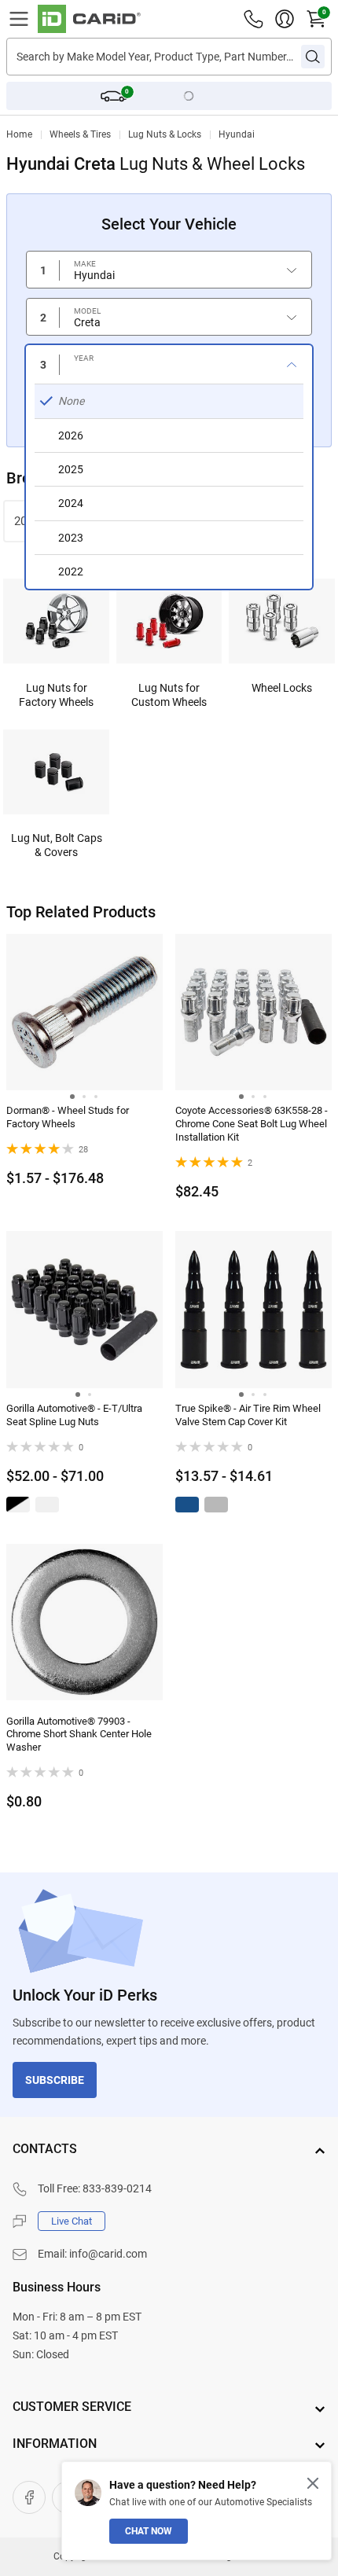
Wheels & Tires (80, 134)
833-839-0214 (117, 2188)
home (19, 134)
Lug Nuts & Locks (165, 134)
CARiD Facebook (29, 2497)
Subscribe (55, 2080)
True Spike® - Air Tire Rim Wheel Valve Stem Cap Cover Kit (248, 1415)
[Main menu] (19, 19)
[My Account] (285, 19)
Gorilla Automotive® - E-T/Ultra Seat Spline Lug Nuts (74, 1415)
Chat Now (149, 2531)
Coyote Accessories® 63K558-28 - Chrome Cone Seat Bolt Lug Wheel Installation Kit (252, 1124)
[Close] (313, 2483)
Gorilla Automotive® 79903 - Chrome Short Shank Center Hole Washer (79, 1734)
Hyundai (237, 134)
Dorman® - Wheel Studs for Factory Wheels (68, 1117)
